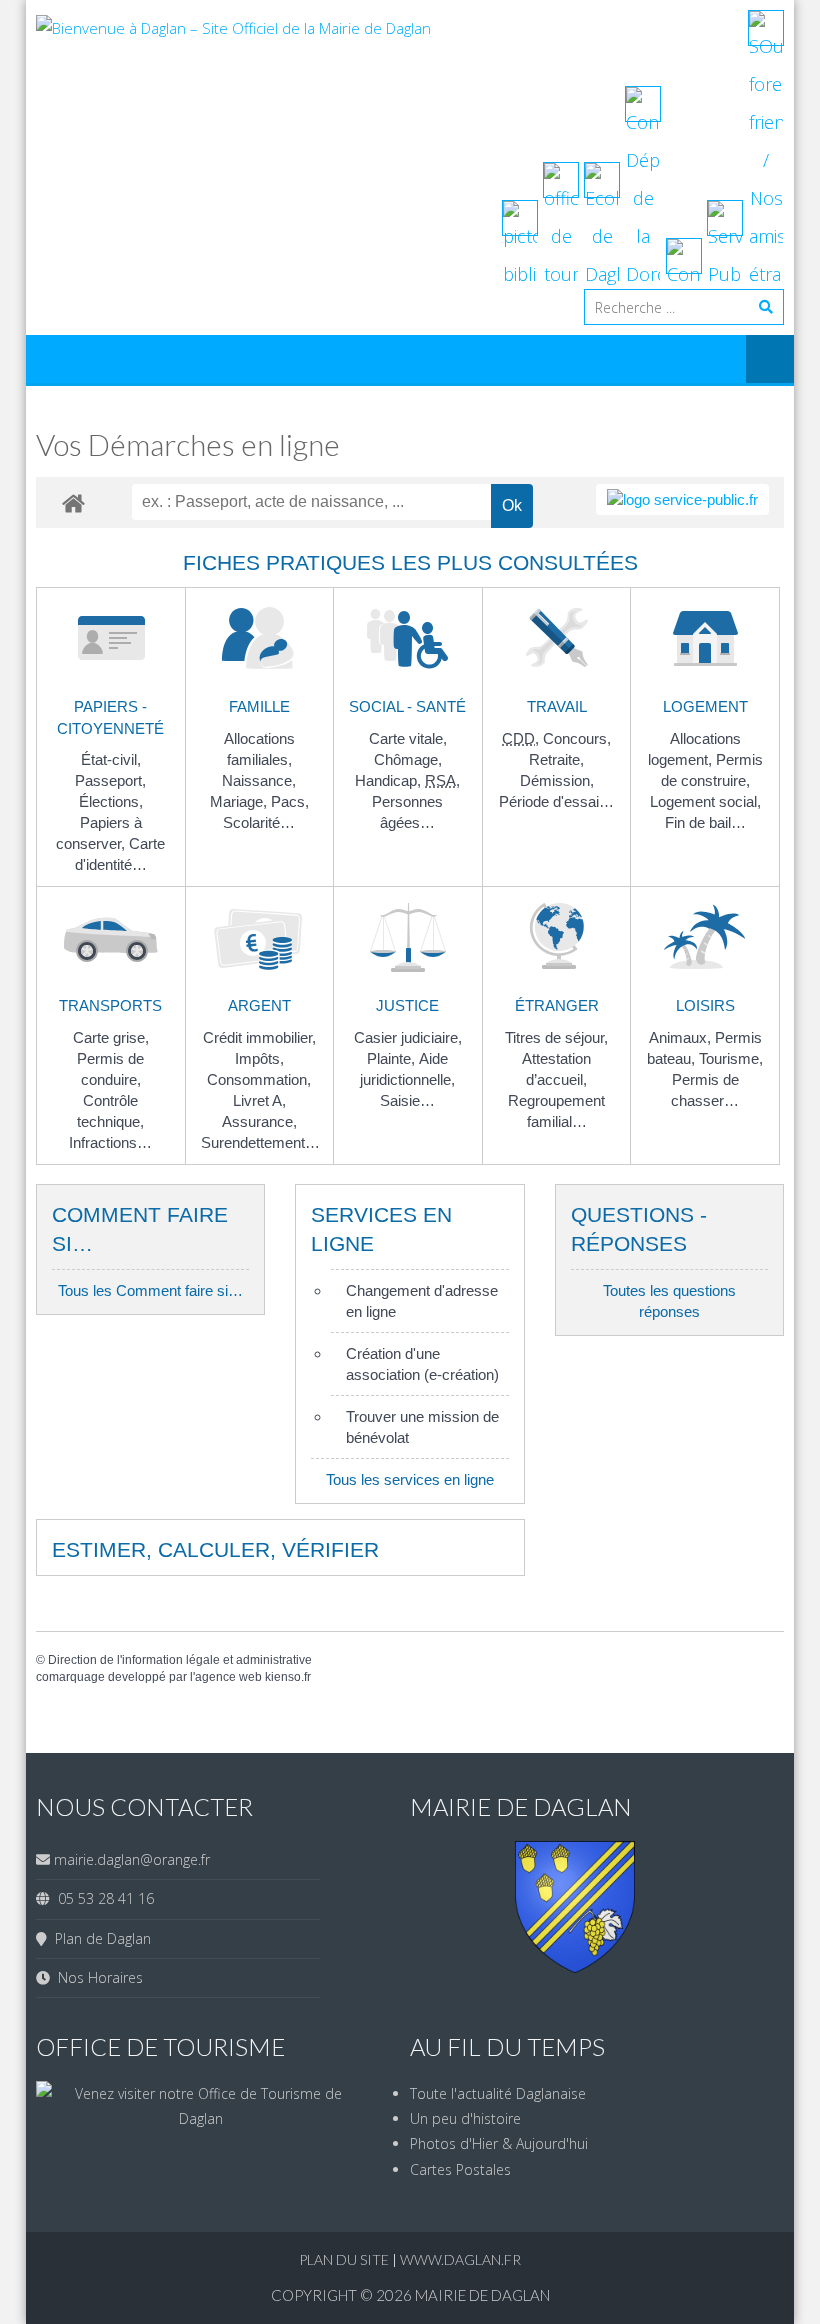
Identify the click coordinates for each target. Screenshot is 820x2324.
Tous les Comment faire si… (150, 1290)
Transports (110, 1005)
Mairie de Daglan (482, 2295)
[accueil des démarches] (73, 502)
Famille (259, 706)
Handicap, (390, 780)
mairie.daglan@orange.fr (132, 1859)
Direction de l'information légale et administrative (180, 1660)
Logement (705, 706)
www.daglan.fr (460, 2259)
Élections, (111, 801)
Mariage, (240, 801)
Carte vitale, (408, 738)
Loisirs (705, 1005)
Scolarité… (259, 822)
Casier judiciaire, (408, 1037)
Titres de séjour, (556, 1037)
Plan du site (345, 2259)
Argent (259, 1005)
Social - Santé (407, 706)
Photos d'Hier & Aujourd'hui (499, 2143)
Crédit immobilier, (259, 1037)
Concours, (577, 738)
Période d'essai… (556, 801)
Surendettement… (260, 1142)
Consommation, (259, 1079)
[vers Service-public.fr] (682, 499)
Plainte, (393, 1058)
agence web (228, 1677)
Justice (407, 1005)
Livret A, (259, 1100)
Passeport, (110, 780)
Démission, (557, 780)
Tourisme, (731, 1058)
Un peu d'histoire (465, 2118)
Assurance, (259, 1121)
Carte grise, (111, 1037)
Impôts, (259, 1058)
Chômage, (408, 759)
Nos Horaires (96, 1977)
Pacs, (290, 801)
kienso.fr (288, 1677)
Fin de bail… (705, 822)
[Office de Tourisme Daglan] (200, 2118)
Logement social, (705, 801)
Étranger (557, 1005)
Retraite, (556, 759)
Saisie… (407, 1100)
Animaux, (682, 1037)
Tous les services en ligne (410, 1479)
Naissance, (259, 780)
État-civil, (111, 759)
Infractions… (110, 1142)
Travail (557, 706)
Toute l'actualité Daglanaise (498, 2093)
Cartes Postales (460, 2169)
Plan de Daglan (99, 1938)
